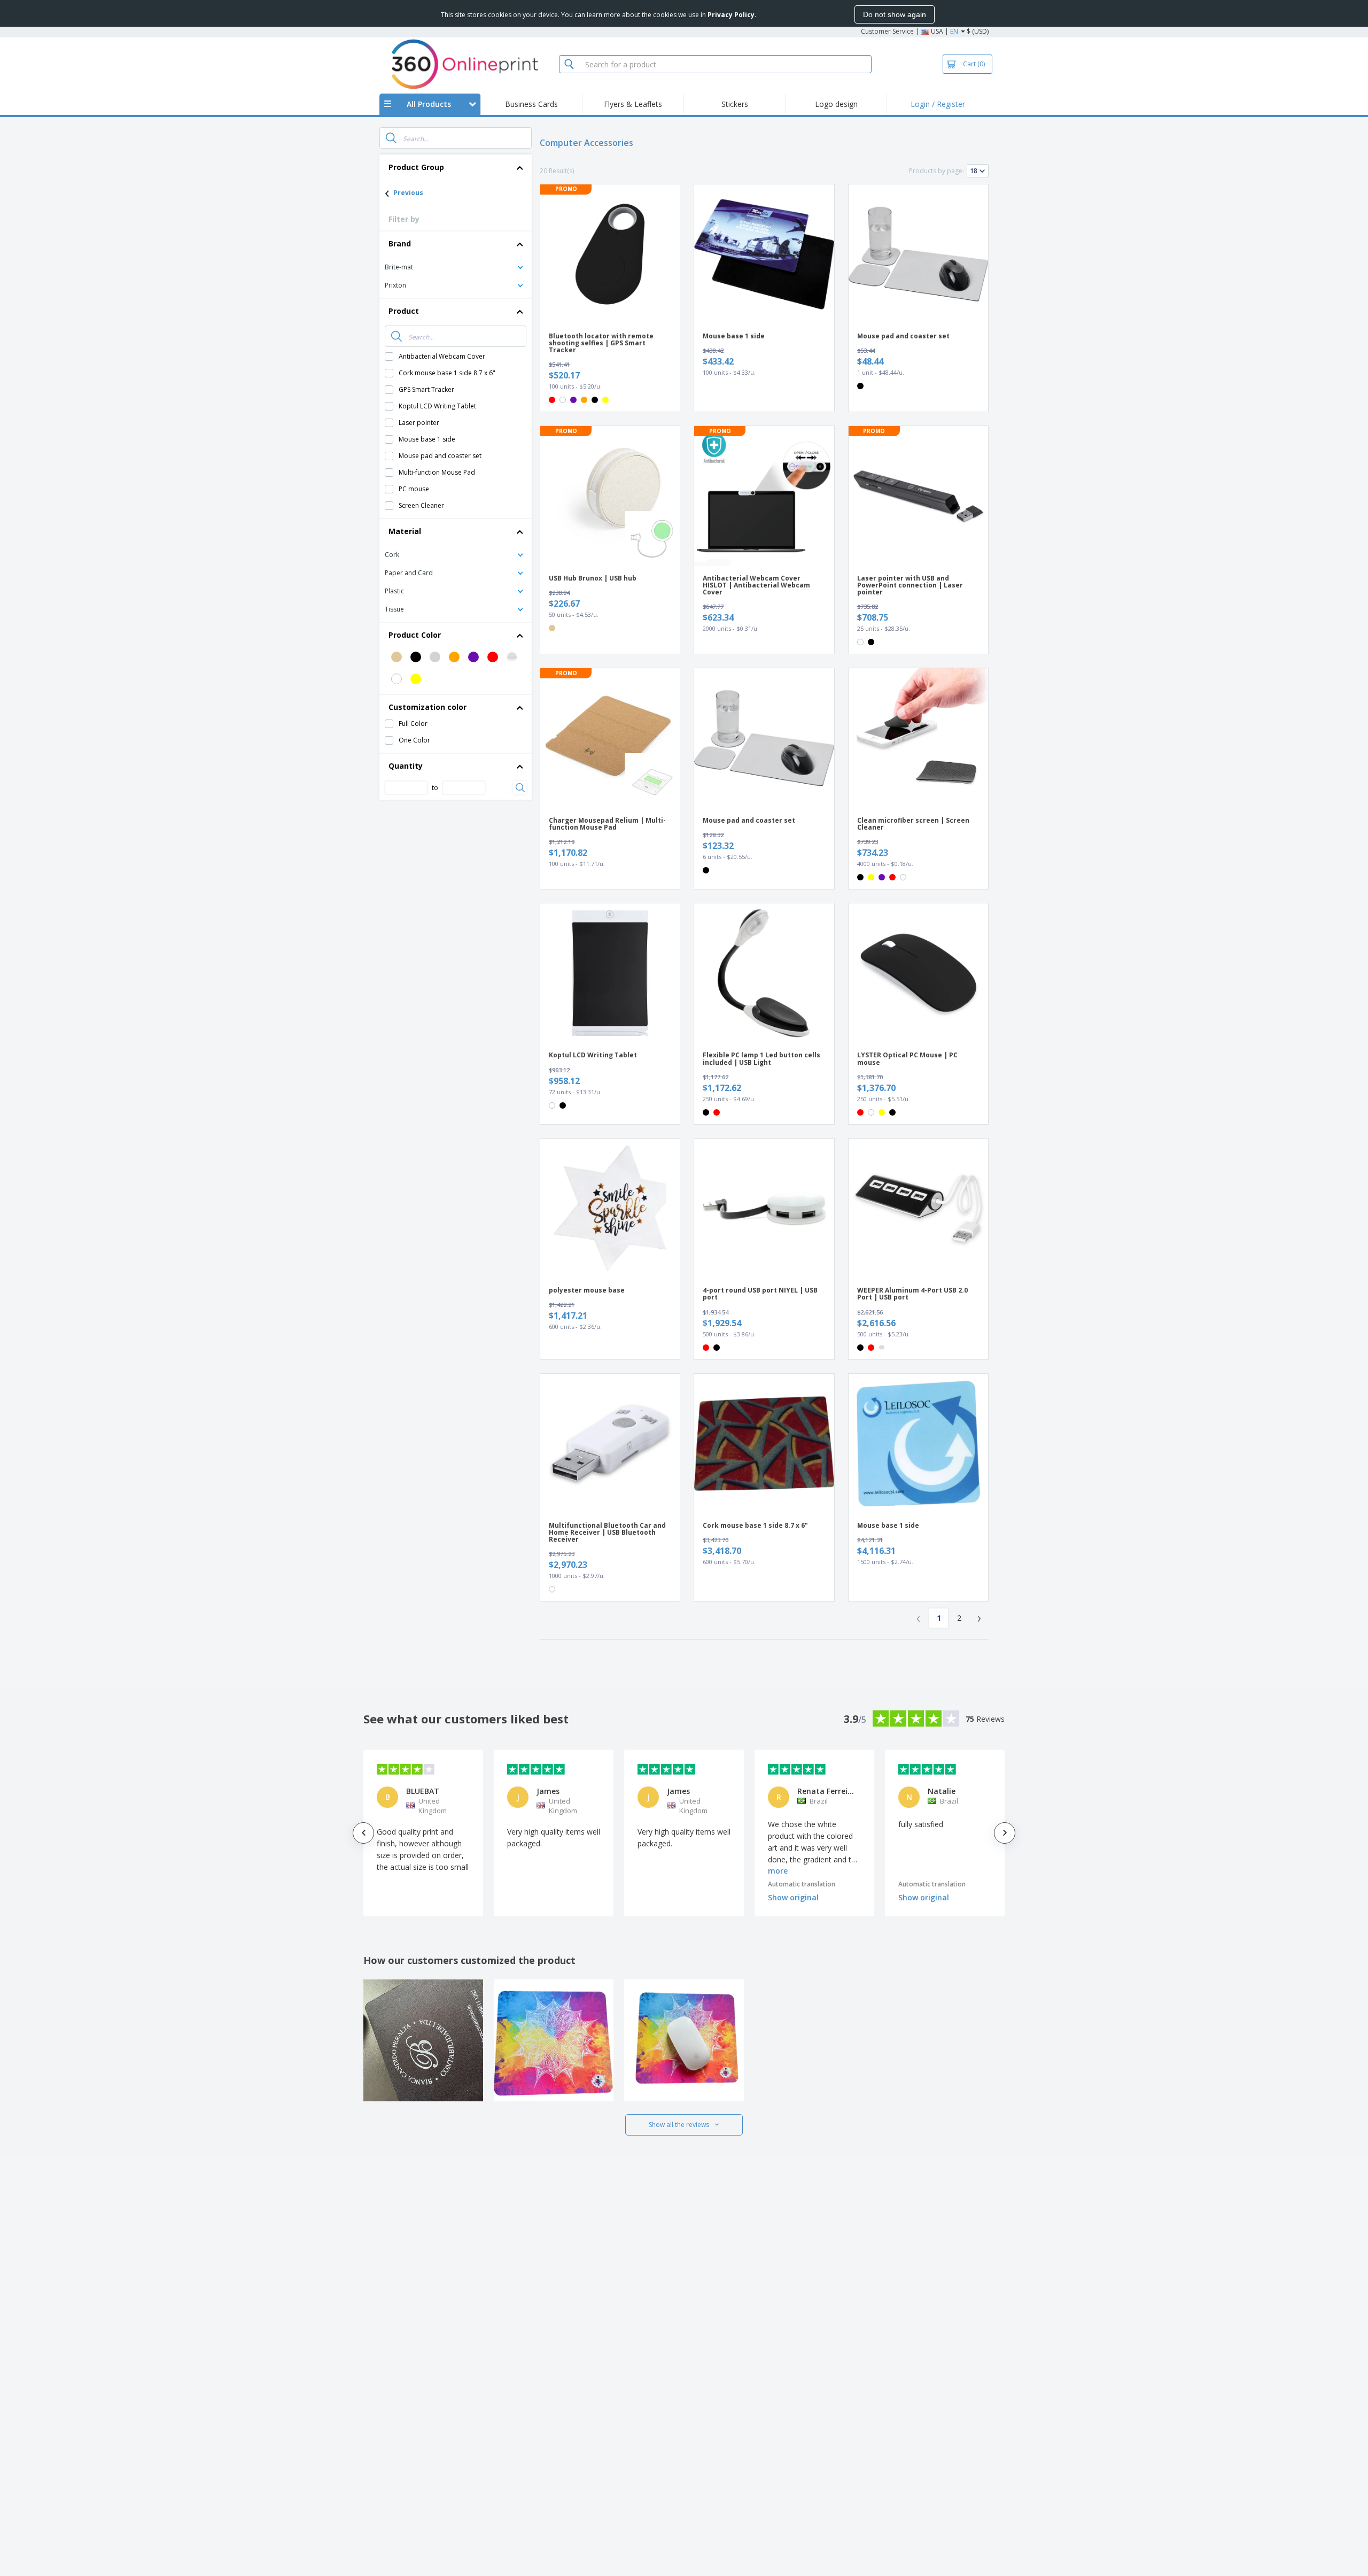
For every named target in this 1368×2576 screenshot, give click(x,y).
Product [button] (404, 311)
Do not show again (895, 14)
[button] (456, 266)
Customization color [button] (428, 707)
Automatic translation (802, 1884)
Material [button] (405, 531)
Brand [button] (400, 243)
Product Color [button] (415, 635)
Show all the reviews (679, 2125)
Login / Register (938, 104)
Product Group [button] (416, 167)
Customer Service (887, 31)
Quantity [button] (406, 766)
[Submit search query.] (391, 138)
